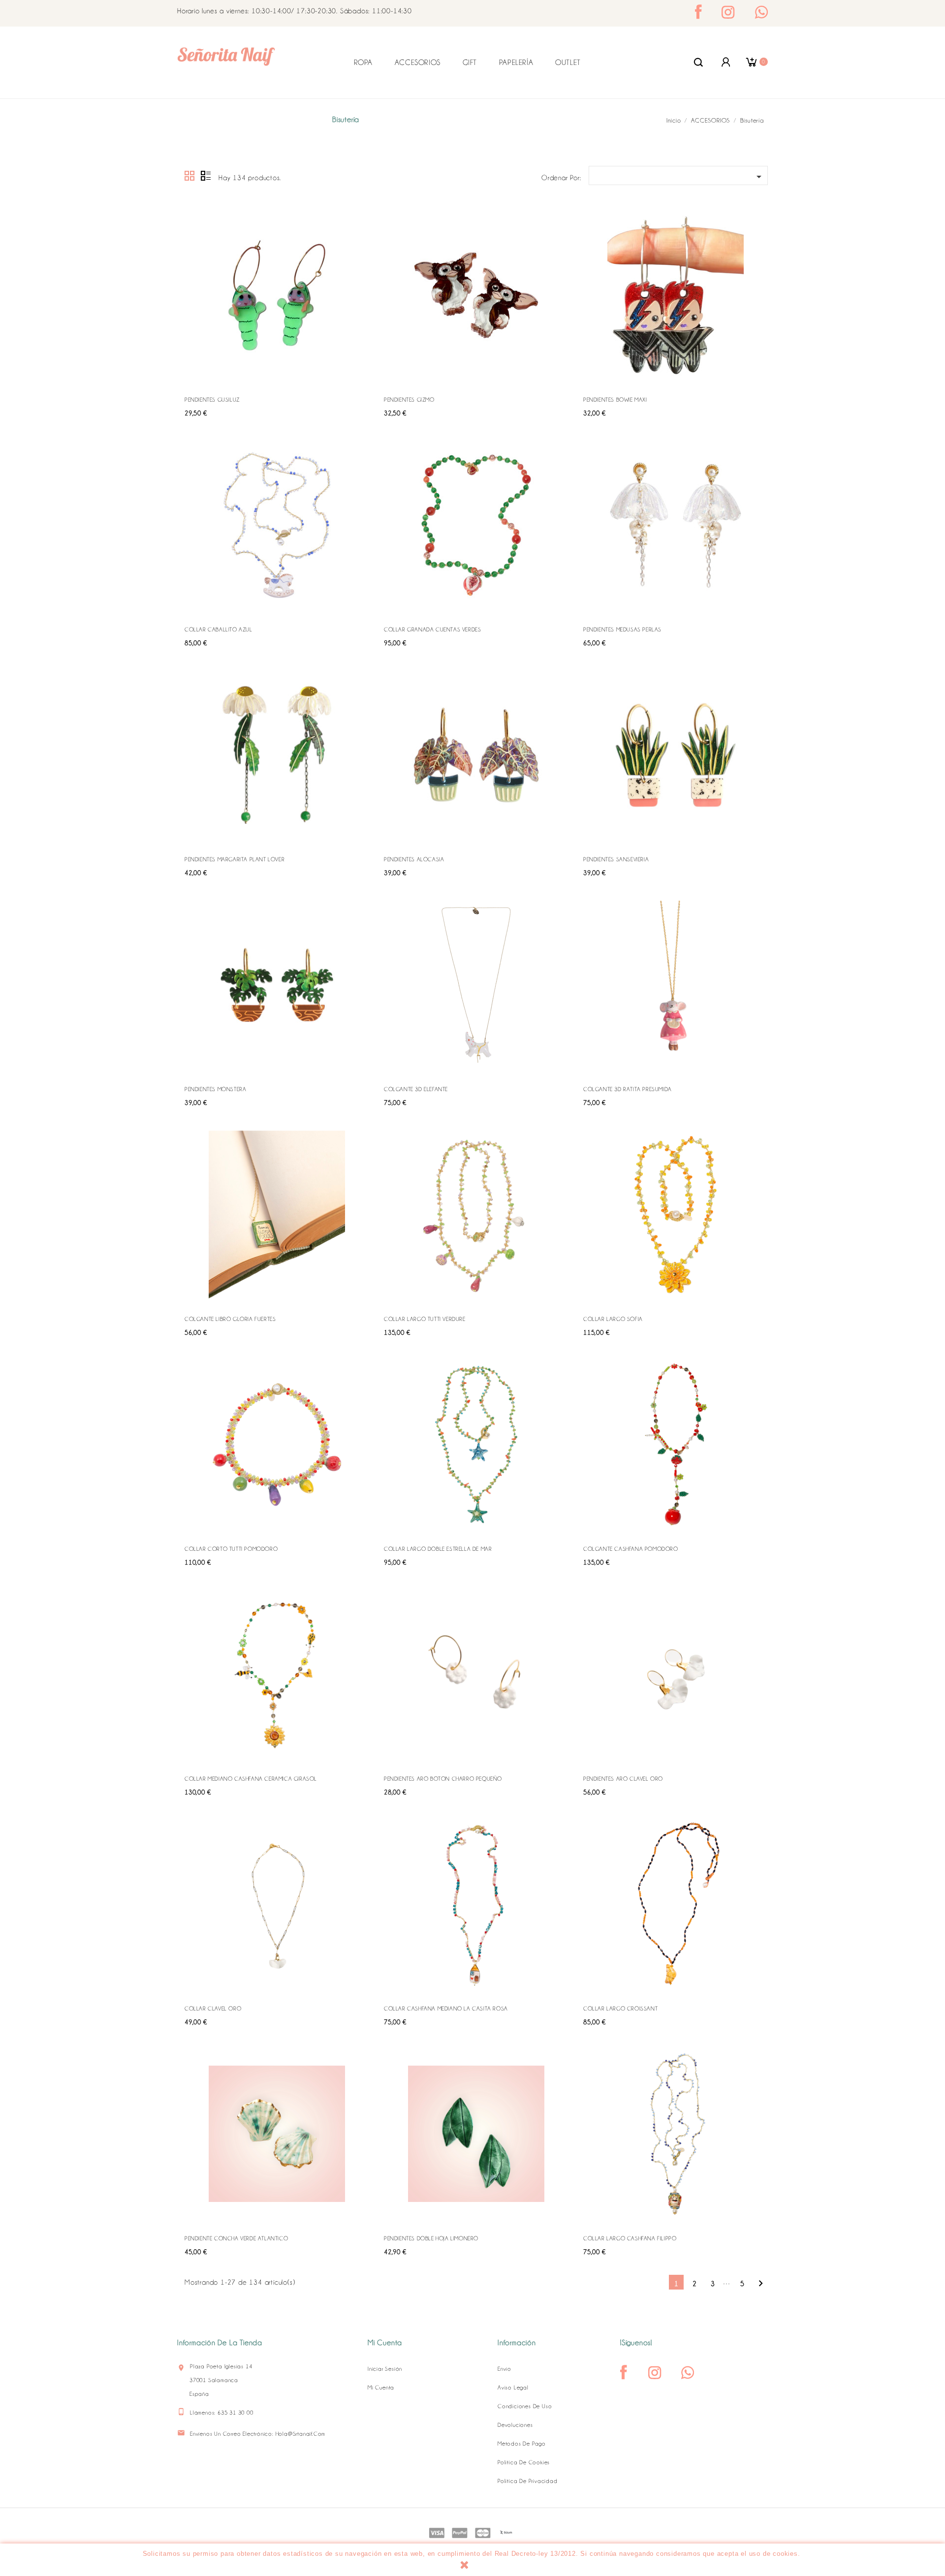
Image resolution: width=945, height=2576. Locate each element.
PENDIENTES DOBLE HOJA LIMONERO (431, 2238)
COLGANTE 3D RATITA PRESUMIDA (628, 1089)
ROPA (363, 63)
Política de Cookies (524, 2462)
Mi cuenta (381, 2388)
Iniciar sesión (385, 2369)
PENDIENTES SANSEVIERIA (616, 859)
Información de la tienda (220, 2343)
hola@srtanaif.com (301, 2434)
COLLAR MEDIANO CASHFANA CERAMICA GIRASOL (251, 1779)
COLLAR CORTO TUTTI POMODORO (231, 1549)
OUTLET (568, 63)
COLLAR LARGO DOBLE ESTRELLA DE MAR (438, 1549)
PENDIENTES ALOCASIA (414, 859)
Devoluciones (515, 2425)
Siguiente (761, 2283)
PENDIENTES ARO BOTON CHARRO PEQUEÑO (443, 1779)
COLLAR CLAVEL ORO (213, 2009)
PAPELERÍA (516, 63)
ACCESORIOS (418, 63)
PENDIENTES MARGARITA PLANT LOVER (235, 859)
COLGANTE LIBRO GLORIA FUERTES (230, 1319)
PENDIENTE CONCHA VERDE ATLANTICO (236, 2238)
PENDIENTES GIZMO (409, 400)
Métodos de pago (522, 2444)
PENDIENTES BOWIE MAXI (615, 400)
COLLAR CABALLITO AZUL (219, 629)
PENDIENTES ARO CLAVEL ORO (623, 1779)
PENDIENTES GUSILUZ (212, 400)
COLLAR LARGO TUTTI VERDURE (425, 1319)
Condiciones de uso (525, 2406)
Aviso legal (513, 2388)
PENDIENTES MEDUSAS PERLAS (622, 629)
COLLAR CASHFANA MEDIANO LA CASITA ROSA (446, 2009)
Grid (190, 176)
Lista (206, 176)
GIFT (470, 63)
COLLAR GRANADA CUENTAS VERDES (432, 629)
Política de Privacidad (528, 2481)
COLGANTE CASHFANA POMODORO (631, 1549)
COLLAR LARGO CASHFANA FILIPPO (630, 2238)
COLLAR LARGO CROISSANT (620, 2009)
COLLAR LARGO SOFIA (613, 1319)
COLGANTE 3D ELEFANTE (416, 1089)
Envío (504, 2369)
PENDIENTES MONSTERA (215, 1089)
